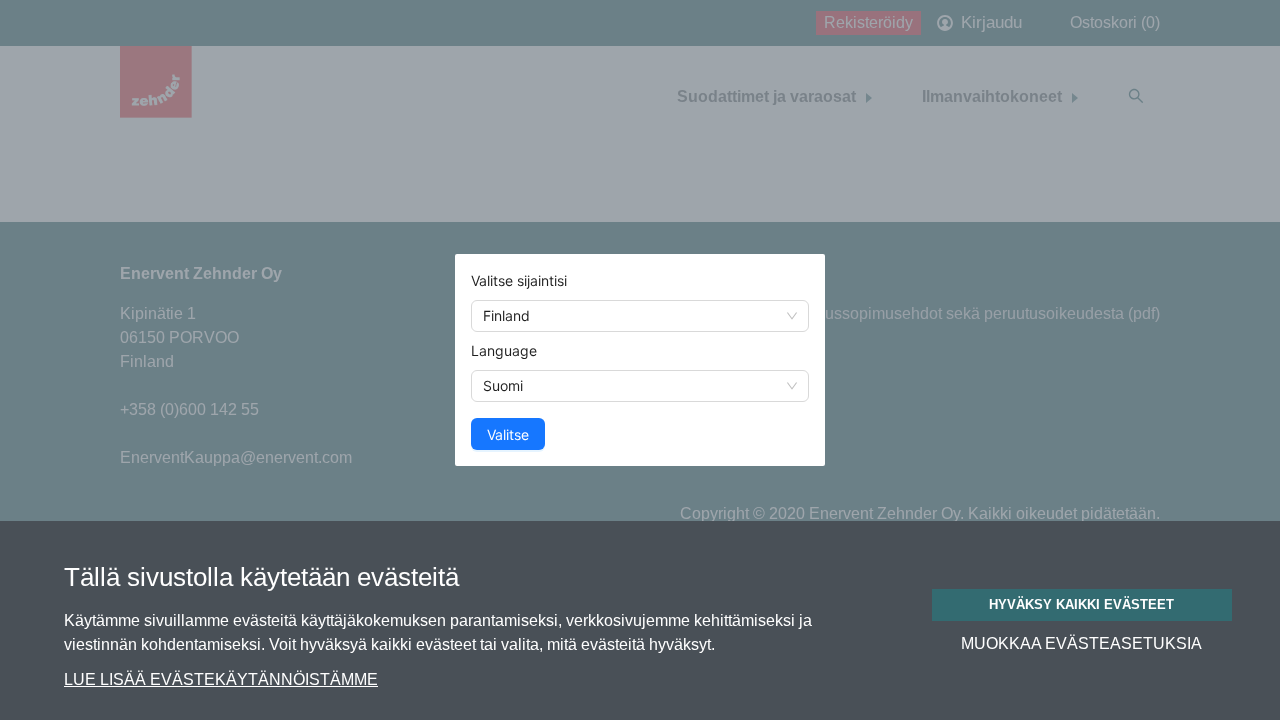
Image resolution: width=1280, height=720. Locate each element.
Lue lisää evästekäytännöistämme (221, 679)
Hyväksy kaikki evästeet (1081, 604)
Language (504, 350)
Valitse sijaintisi (519, 280)
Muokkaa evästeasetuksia (1081, 644)
